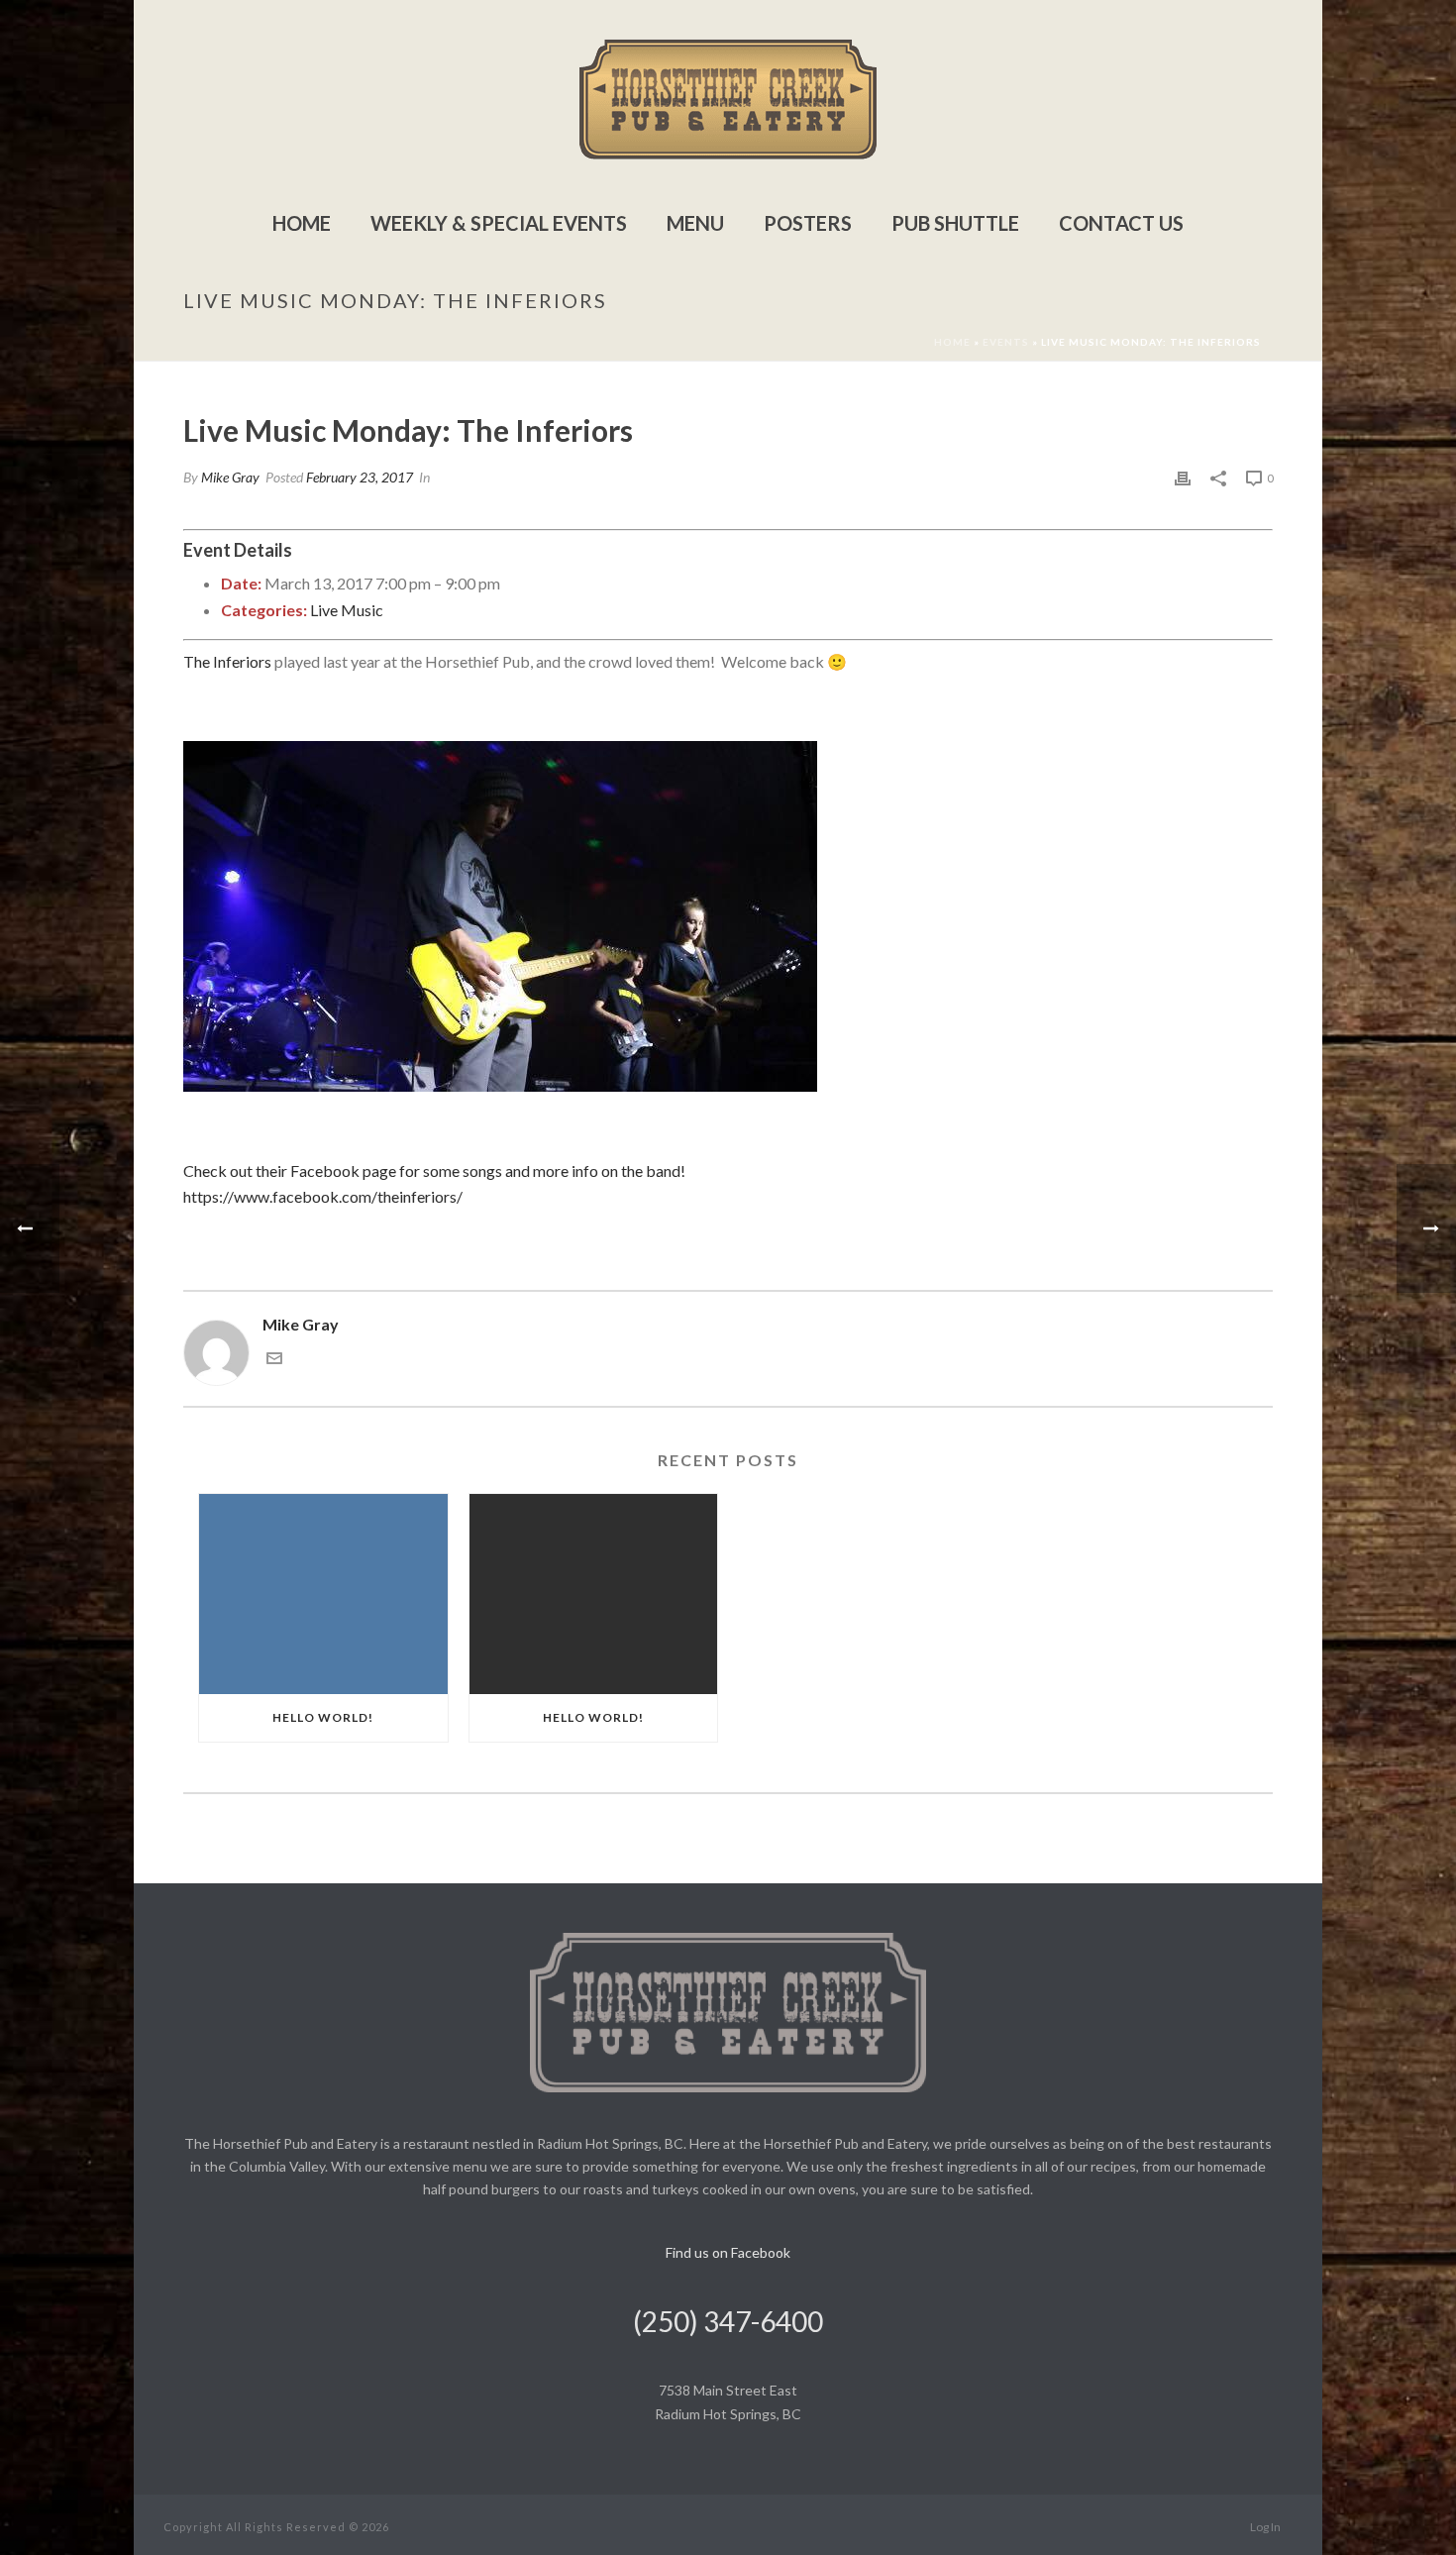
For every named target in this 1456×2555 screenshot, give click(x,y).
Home (302, 223)
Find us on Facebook (728, 2252)
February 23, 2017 (360, 477)
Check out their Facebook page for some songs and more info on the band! (434, 1171)
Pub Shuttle (955, 223)
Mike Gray (230, 477)
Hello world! (323, 1717)
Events (1006, 342)
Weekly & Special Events (499, 223)
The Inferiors (227, 661)
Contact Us (1121, 223)
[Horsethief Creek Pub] (728, 99)
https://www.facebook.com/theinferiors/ (323, 1196)
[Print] (1183, 477)
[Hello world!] (323, 1594)
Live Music (347, 610)
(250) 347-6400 (728, 2321)
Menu (695, 223)
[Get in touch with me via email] (274, 1360)
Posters (808, 223)
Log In (1265, 2527)
